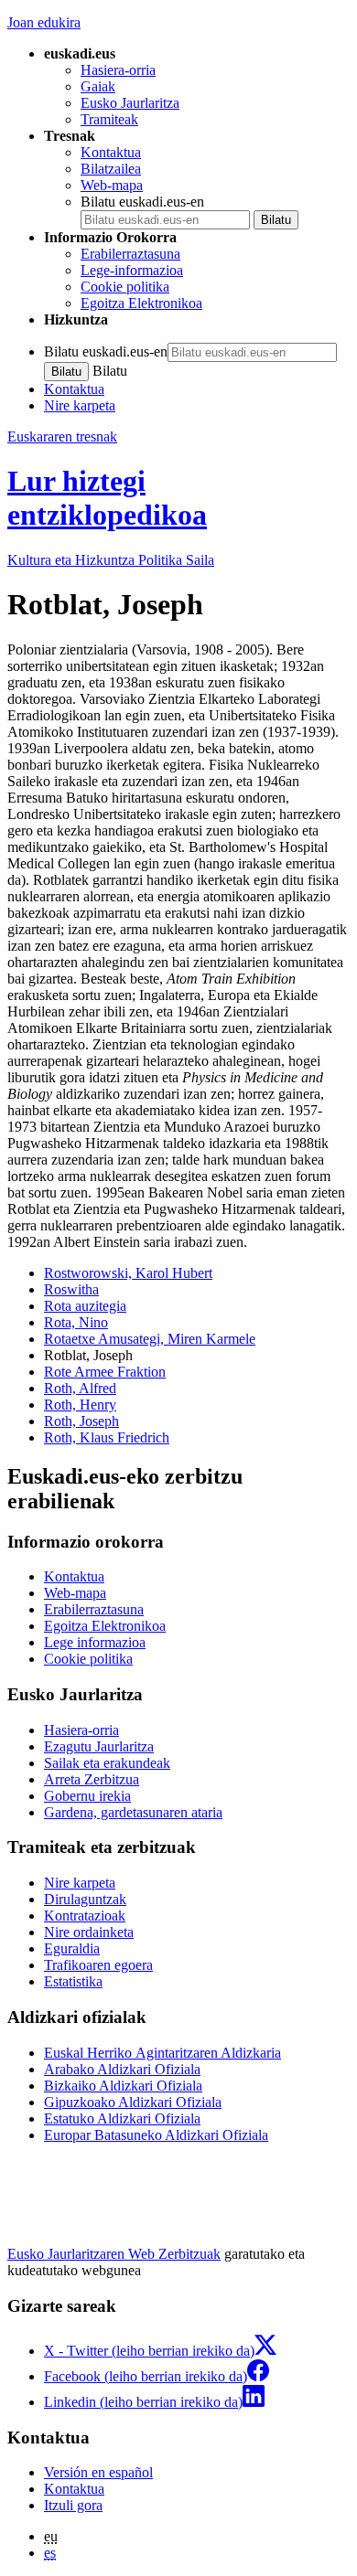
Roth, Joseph (81, 1421)
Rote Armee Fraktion (105, 1372)
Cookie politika (125, 287)
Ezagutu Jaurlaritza (99, 1746)
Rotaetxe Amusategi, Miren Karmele (150, 1339)
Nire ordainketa (89, 1932)
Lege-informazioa (132, 270)
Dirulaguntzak (85, 1899)
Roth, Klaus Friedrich (107, 1437)
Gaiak (98, 86)
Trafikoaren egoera (98, 1965)
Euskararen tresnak (62, 436)
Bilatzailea (111, 169)
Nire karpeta (80, 405)
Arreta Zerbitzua (92, 1779)
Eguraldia (72, 1948)
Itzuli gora (73, 2505)
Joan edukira (44, 22)
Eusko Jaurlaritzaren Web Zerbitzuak (114, 2254)
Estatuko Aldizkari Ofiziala (122, 2118)
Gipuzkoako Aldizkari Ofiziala (133, 2102)
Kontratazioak (85, 1916)
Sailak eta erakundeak (107, 1763)
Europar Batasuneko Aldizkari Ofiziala (156, 2135)
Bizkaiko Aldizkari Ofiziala (123, 2086)
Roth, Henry (80, 1405)
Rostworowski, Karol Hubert (128, 1273)
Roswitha (71, 1289)
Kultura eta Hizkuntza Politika (111, 560)
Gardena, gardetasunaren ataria (133, 1812)
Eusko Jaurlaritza (130, 103)
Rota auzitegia (85, 1306)
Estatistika (73, 1981)
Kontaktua (111, 152)
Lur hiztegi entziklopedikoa (107, 498)
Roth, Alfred (80, 1388)
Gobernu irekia (87, 1796)
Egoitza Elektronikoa (141, 303)
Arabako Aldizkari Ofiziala (122, 2069)
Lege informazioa (95, 1642)
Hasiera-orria (118, 70)
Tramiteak (109, 119)
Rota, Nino (76, 1322)
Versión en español (98, 2472)
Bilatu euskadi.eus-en (142, 202)
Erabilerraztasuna (130, 254)
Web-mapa (112, 185)
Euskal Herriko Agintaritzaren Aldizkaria (162, 2053)
